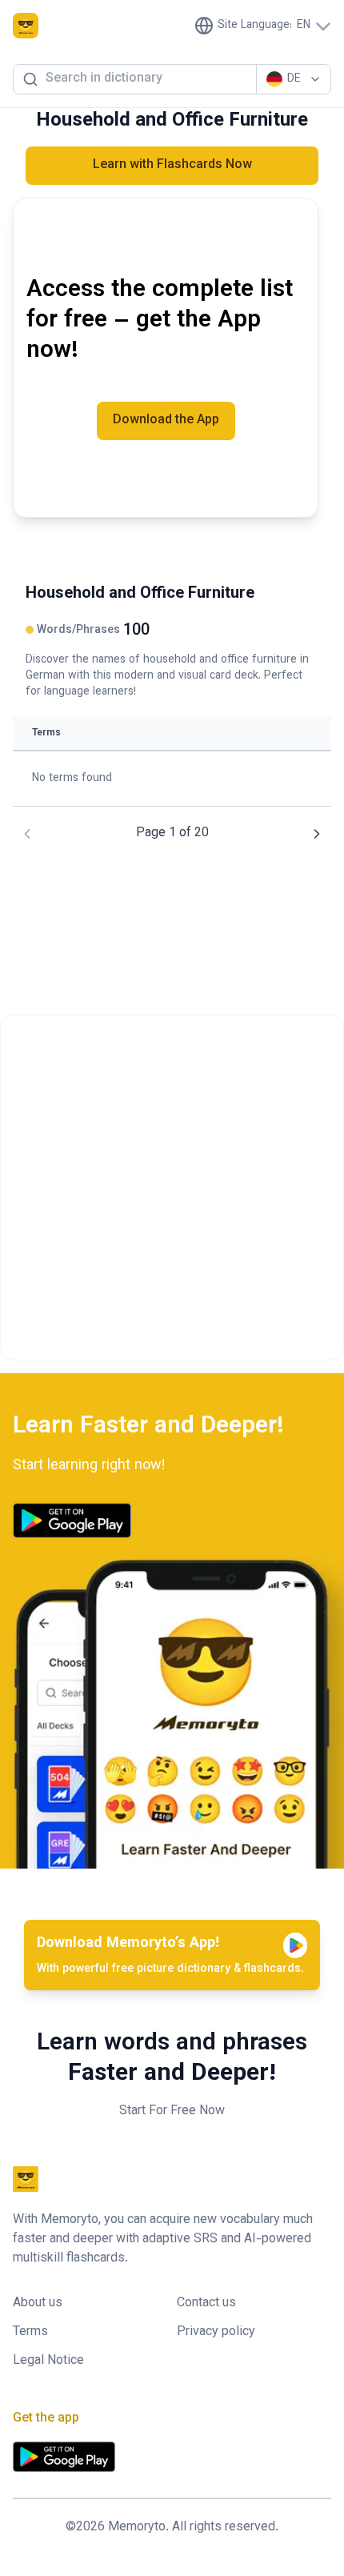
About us (38, 2304)
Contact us (206, 2304)
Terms (30, 2333)
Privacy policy (216, 2333)
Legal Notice (48, 2362)
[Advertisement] (172, 1188)
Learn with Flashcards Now (172, 165)
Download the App (166, 421)
